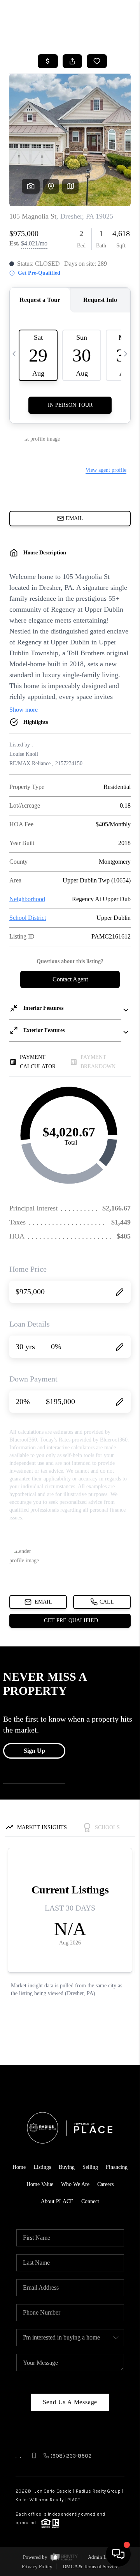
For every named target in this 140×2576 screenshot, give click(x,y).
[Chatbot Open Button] (118, 2554)
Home (19, 2167)
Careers (105, 2184)
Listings (42, 2167)
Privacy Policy (37, 2566)
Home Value (40, 2184)
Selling (90, 2167)
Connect (90, 2201)
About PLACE (57, 2201)
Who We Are (75, 2184)
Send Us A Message (70, 2402)
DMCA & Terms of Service (90, 2566)
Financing (117, 2167)
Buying (67, 2167)
